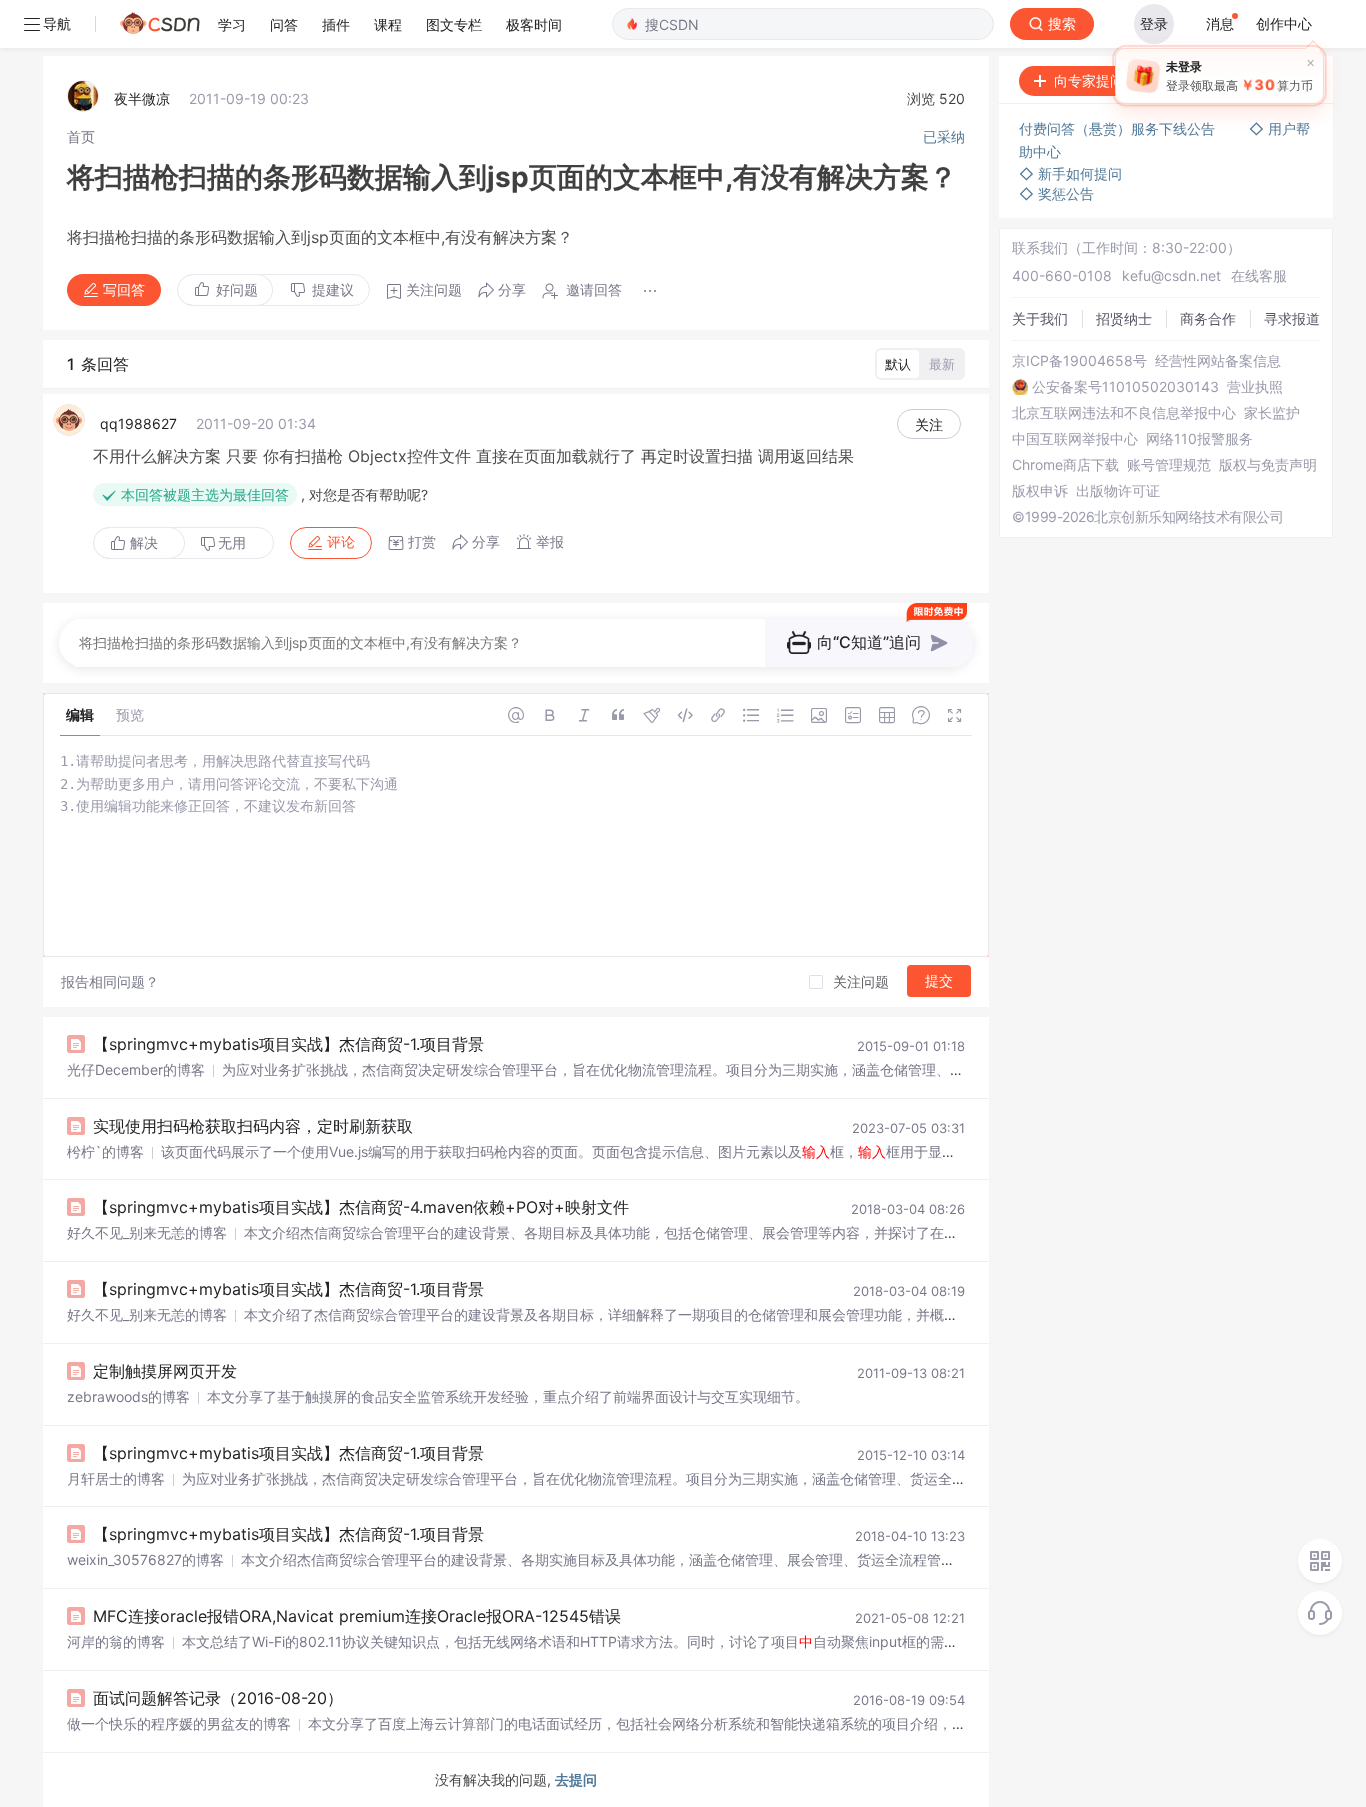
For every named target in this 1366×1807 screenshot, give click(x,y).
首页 (81, 136)
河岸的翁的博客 (116, 1641)
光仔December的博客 (136, 1069)
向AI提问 (1270, 80)
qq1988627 (138, 423)
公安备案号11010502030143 (1125, 387)
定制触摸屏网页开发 (165, 1371)
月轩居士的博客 (116, 1478)
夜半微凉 (142, 98)
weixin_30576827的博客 (145, 1559)
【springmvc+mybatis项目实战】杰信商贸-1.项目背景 (288, 1044)
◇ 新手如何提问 (1070, 173)
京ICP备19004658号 (1079, 361)
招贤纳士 (1124, 318)
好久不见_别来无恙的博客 (147, 1232)
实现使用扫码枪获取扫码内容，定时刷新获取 (253, 1126)
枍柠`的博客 (105, 1151)
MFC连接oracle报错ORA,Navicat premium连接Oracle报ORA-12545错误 (357, 1616)
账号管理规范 (1169, 465)
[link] (81, 136)
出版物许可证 (1118, 491)
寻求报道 (1292, 318)
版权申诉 (1040, 491)
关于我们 (1040, 318)
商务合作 (1208, 318)
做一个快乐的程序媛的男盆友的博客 (179, 1723)
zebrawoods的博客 (128, 1396)
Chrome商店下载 (1065, 465)
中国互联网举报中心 (1075, 439)
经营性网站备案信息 (1218, 361)
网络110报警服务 (1199, 439)
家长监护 (1272, 413)
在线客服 (1259, 275)
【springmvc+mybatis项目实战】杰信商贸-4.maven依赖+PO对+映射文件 (361, 1207)
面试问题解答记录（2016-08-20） (218, 1698)
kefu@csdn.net (1171, 275)
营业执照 (1255, 387)
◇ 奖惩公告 (1056, 193)
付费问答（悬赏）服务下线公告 (1119, 128)
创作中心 (1284, 23)
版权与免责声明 (1268, 465)
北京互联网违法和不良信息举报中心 (1124, 413)
